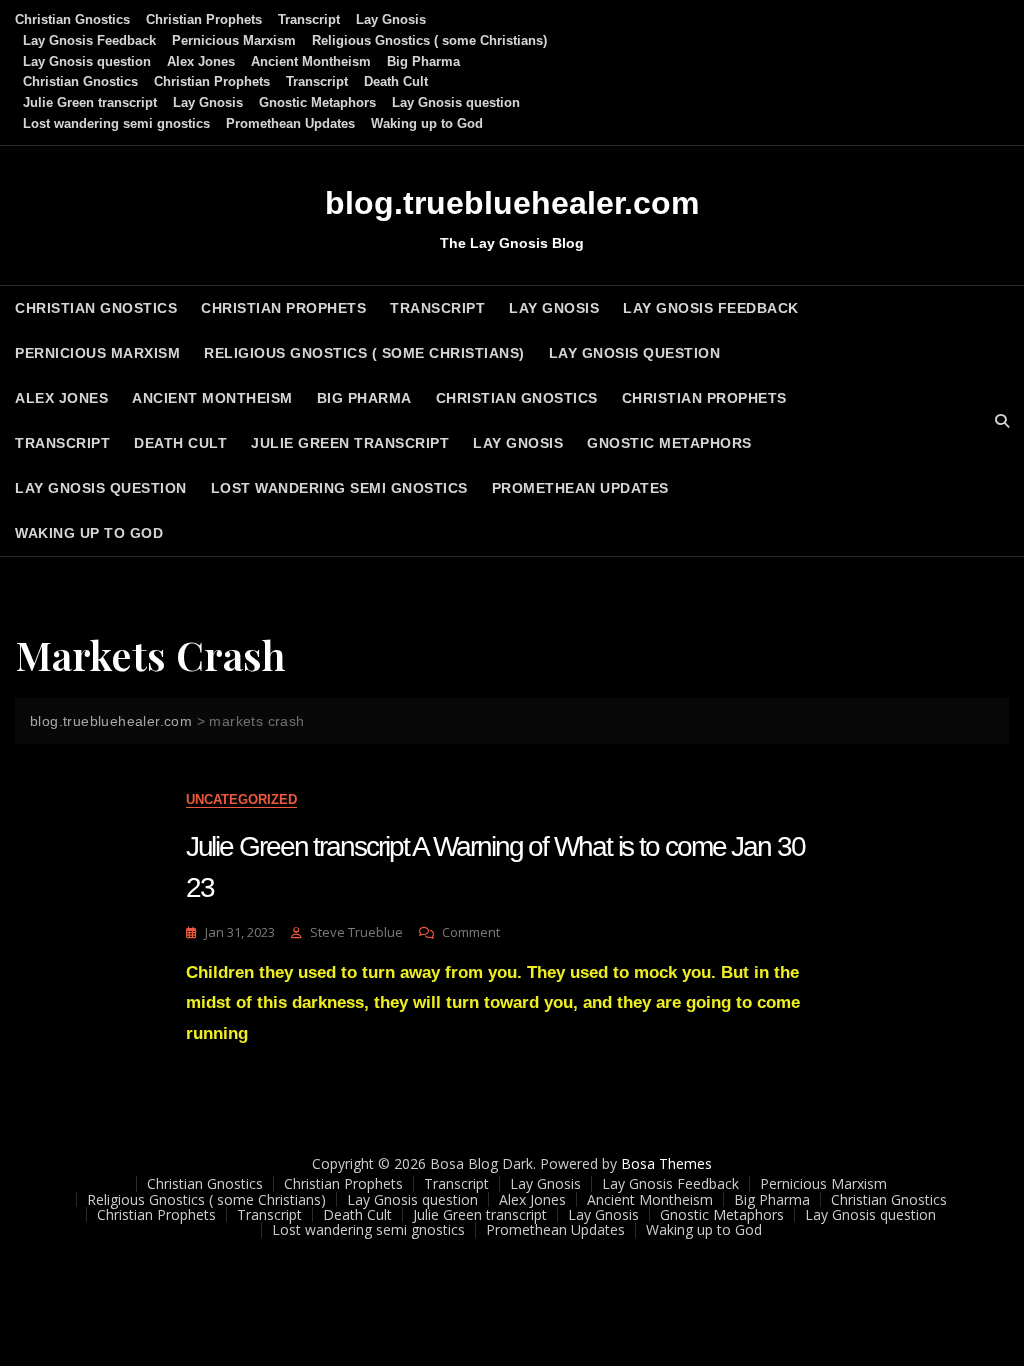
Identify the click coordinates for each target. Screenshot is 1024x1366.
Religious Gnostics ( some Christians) (429, 40)
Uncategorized (241, 799)
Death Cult (396, 81)
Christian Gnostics (72, 19)
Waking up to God (427, 123)
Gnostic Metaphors (317, 102)
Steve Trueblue (356, 932)
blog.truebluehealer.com (512, 203)
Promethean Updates (290, 123)
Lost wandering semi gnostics (116, 123)
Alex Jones (201, 61)
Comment (471, 932)
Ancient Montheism (311, 61)
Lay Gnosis (391, 19)
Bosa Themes (666, 1163)
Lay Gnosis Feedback (89, 40)
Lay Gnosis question (87, 61)
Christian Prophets (204, 19)
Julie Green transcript (90, 102)
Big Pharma (423, 61)
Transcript (309, 19)
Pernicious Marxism (234, 40)
